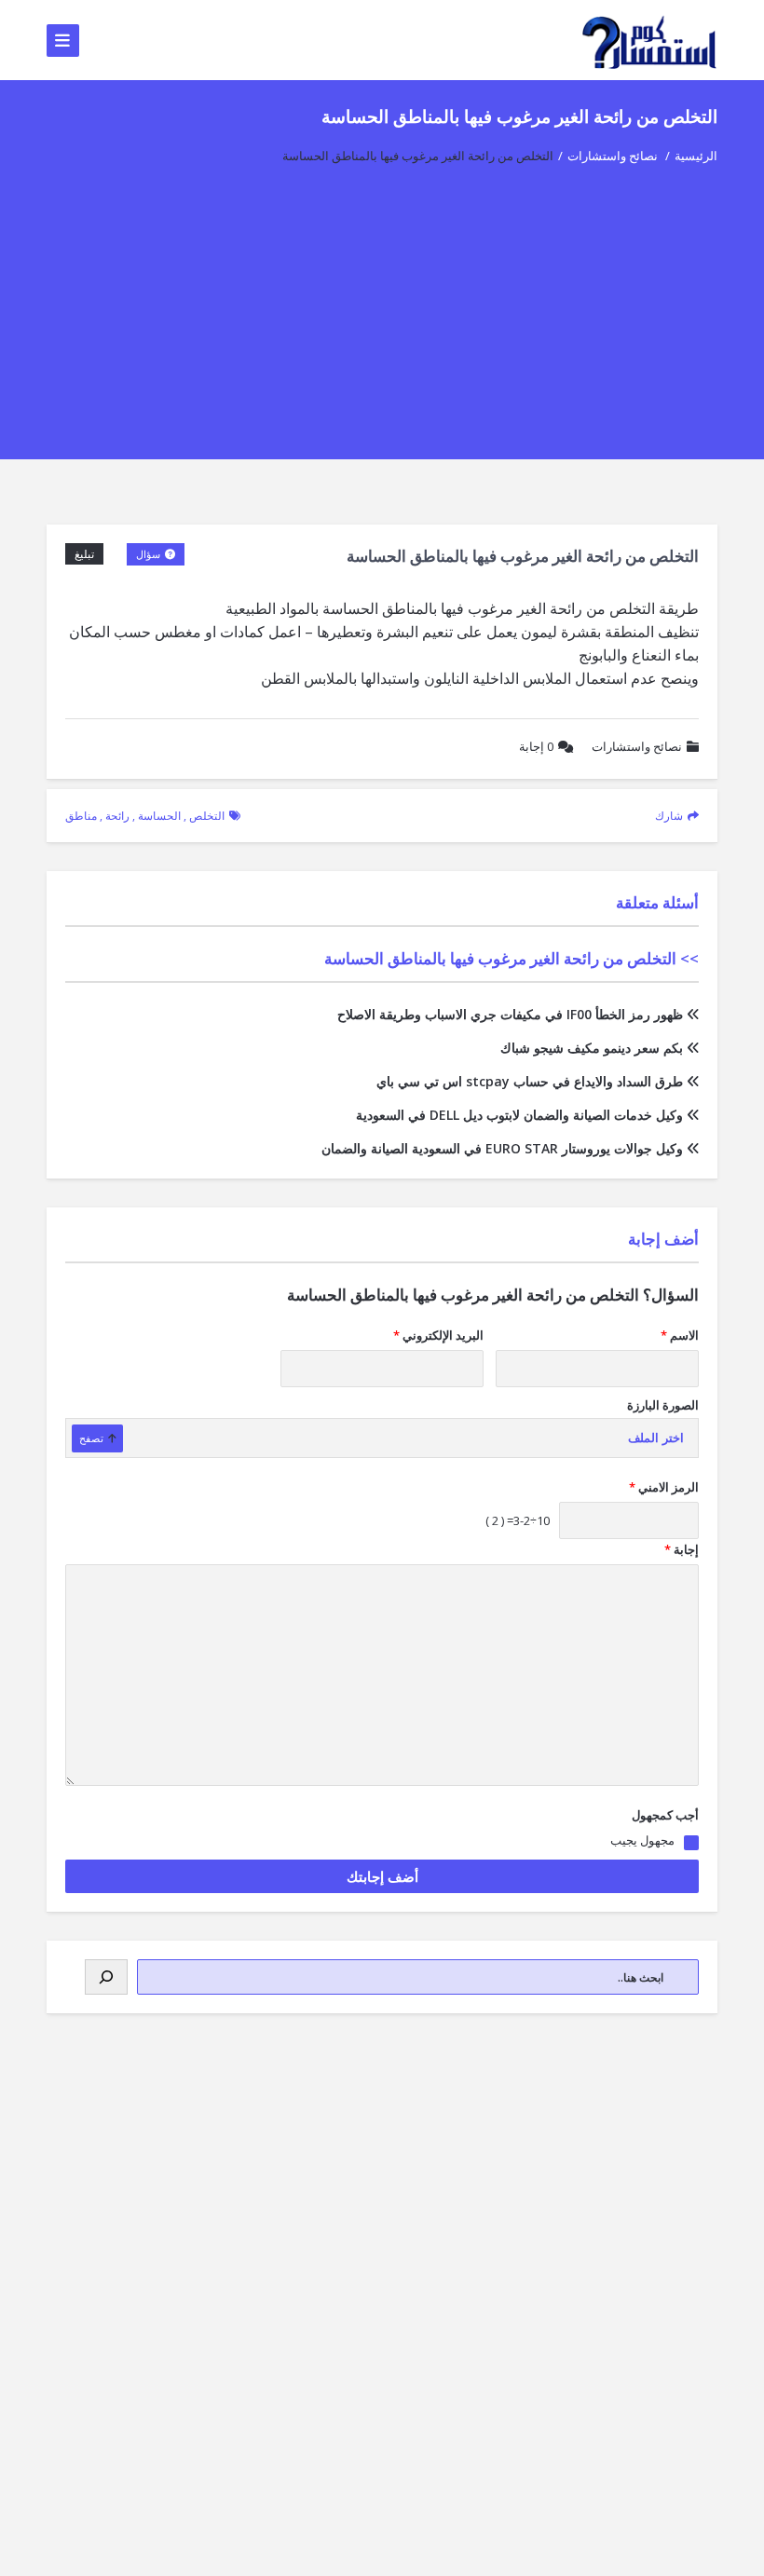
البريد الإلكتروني (438, 1335)
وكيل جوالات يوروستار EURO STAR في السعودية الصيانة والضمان (502, 1148)
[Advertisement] (382, 329)
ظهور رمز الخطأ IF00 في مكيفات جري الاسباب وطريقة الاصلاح (510, 1014)
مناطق (81, 816)
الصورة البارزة (663, 1405)
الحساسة (159, 816)
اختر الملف (656, 1438)
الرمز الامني (664, 1487)
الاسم (680, 1335)
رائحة (117, 816)
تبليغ (84, 554)
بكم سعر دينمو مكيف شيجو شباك (592, 1048)
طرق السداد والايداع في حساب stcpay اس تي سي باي (530, 1081)
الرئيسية (696, 156)
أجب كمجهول (665, 1815)
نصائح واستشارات (613, 156)
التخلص (207, 816)
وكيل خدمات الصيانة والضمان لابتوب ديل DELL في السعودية (519, 1115)
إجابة (536, 746)
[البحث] (106, 1977)
